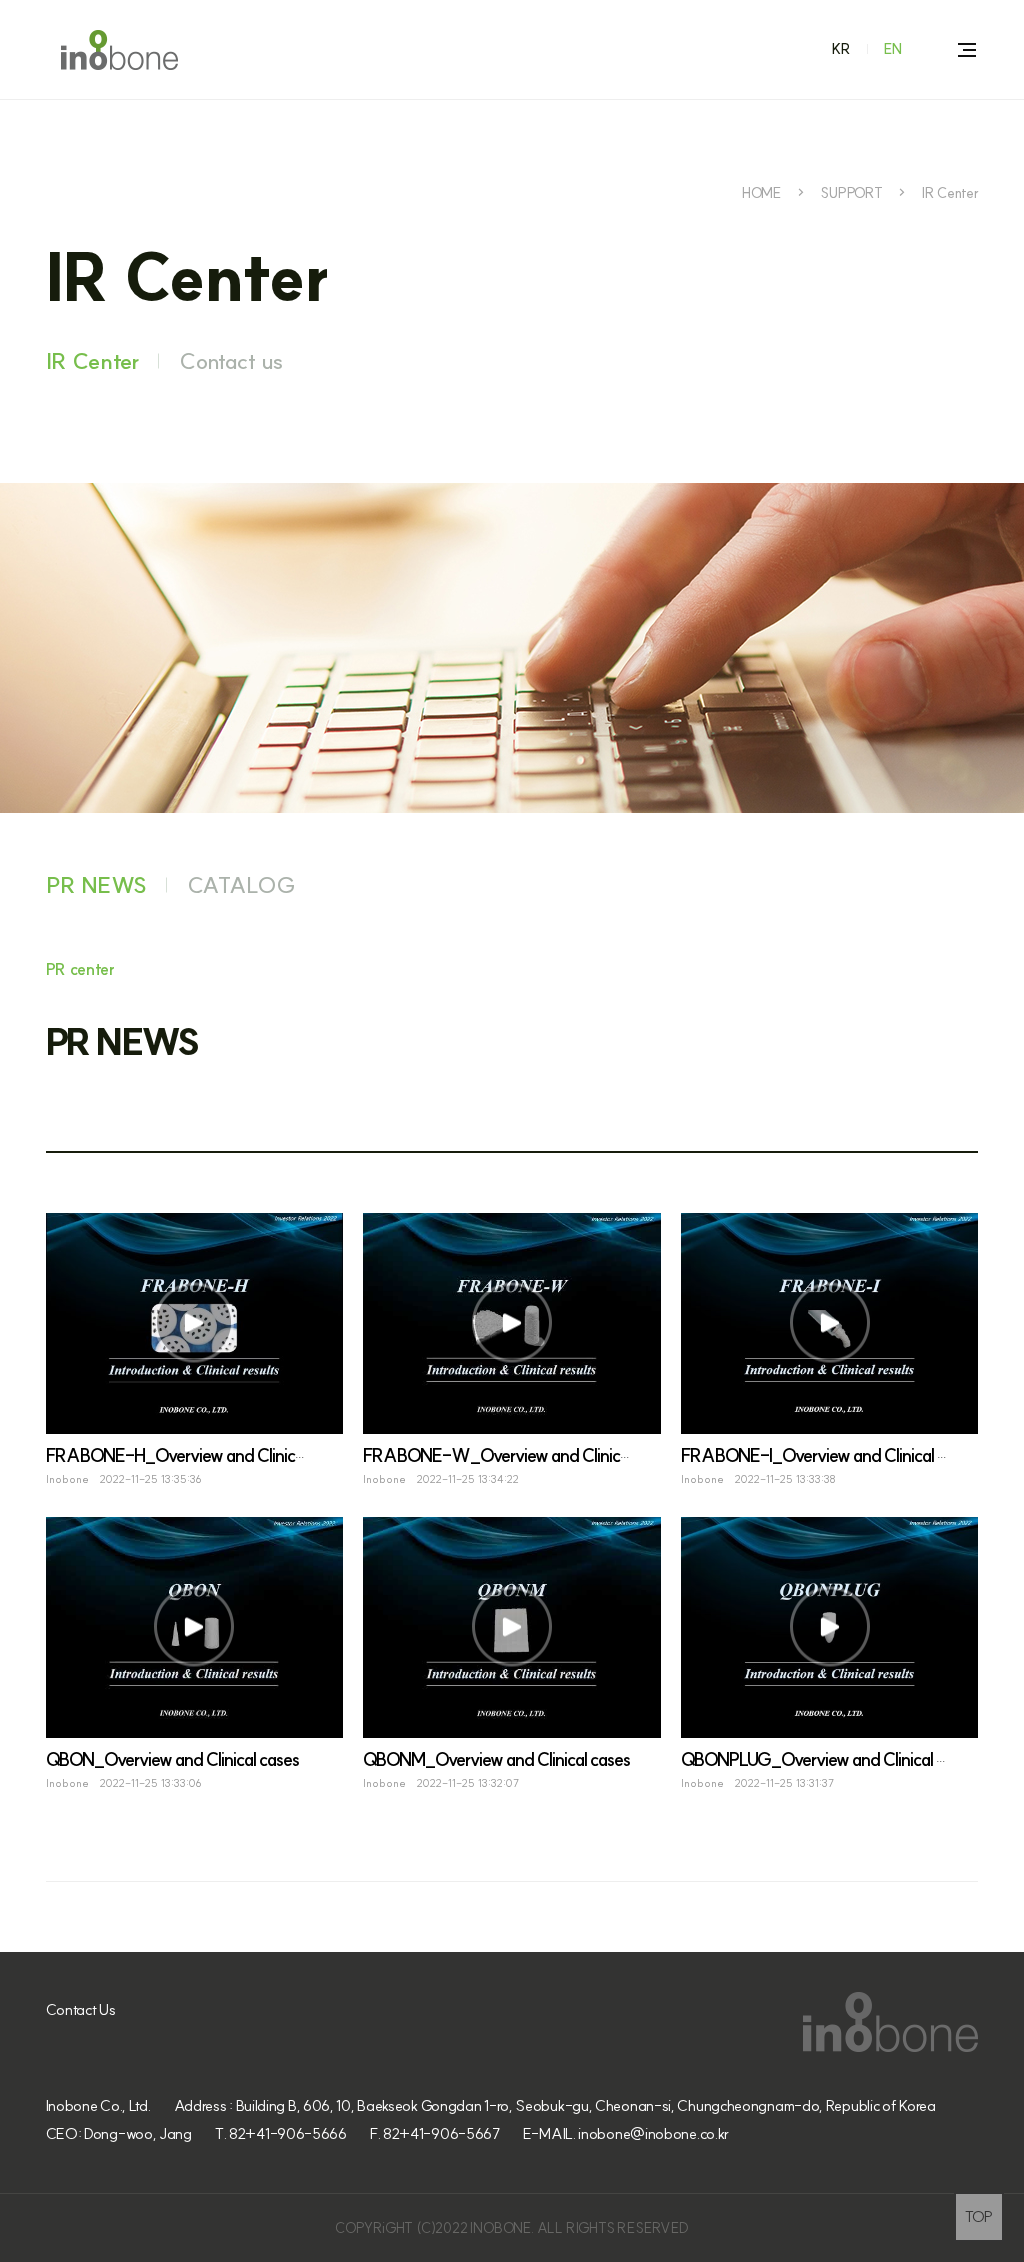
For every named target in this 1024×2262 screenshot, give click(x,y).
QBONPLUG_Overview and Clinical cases (828, 1759)
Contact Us (81, 2009)
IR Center (950, 193)
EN (893, 49)
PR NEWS (96, 885)
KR (841, 49)
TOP (979, 2216)
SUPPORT (851, 193)
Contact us (231, 361)
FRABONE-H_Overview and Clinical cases (198, 1455)
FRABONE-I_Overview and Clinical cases (829, 1455)
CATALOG (241, 885)
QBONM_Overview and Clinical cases (496, 1759)
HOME (761, 193)
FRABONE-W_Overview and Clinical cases (519, 1455)
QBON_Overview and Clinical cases (172, 1759)
